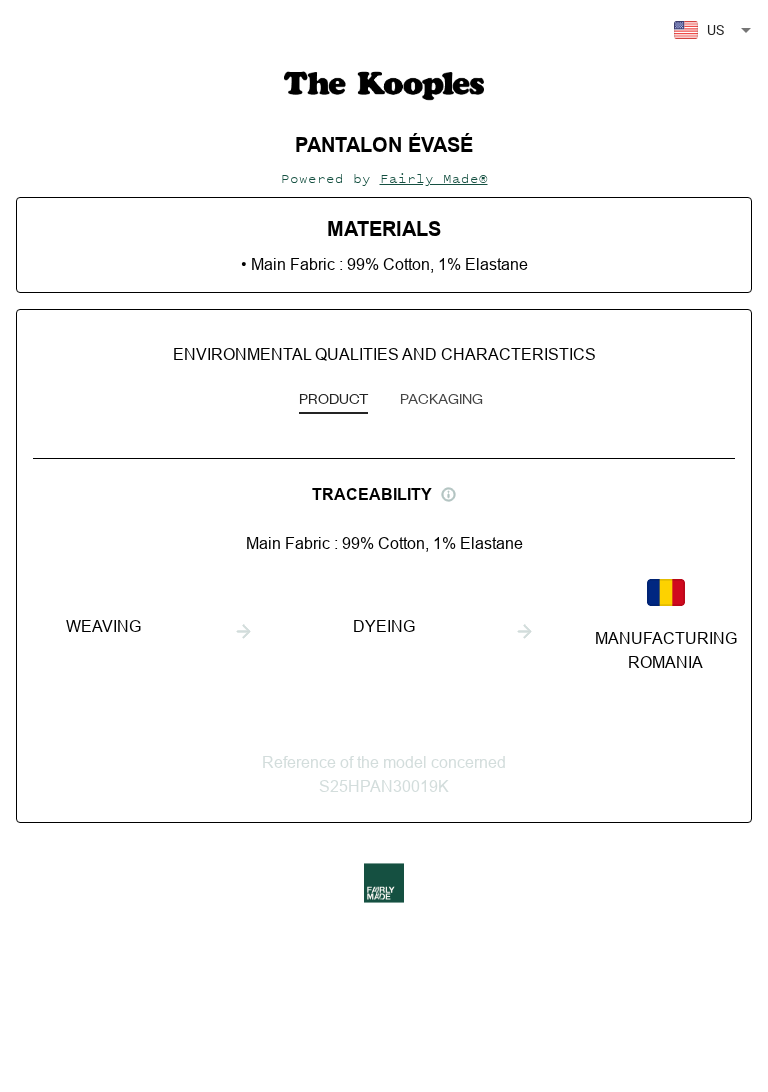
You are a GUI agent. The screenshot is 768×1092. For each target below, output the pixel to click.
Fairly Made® (434, 178)
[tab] (333, 400)
